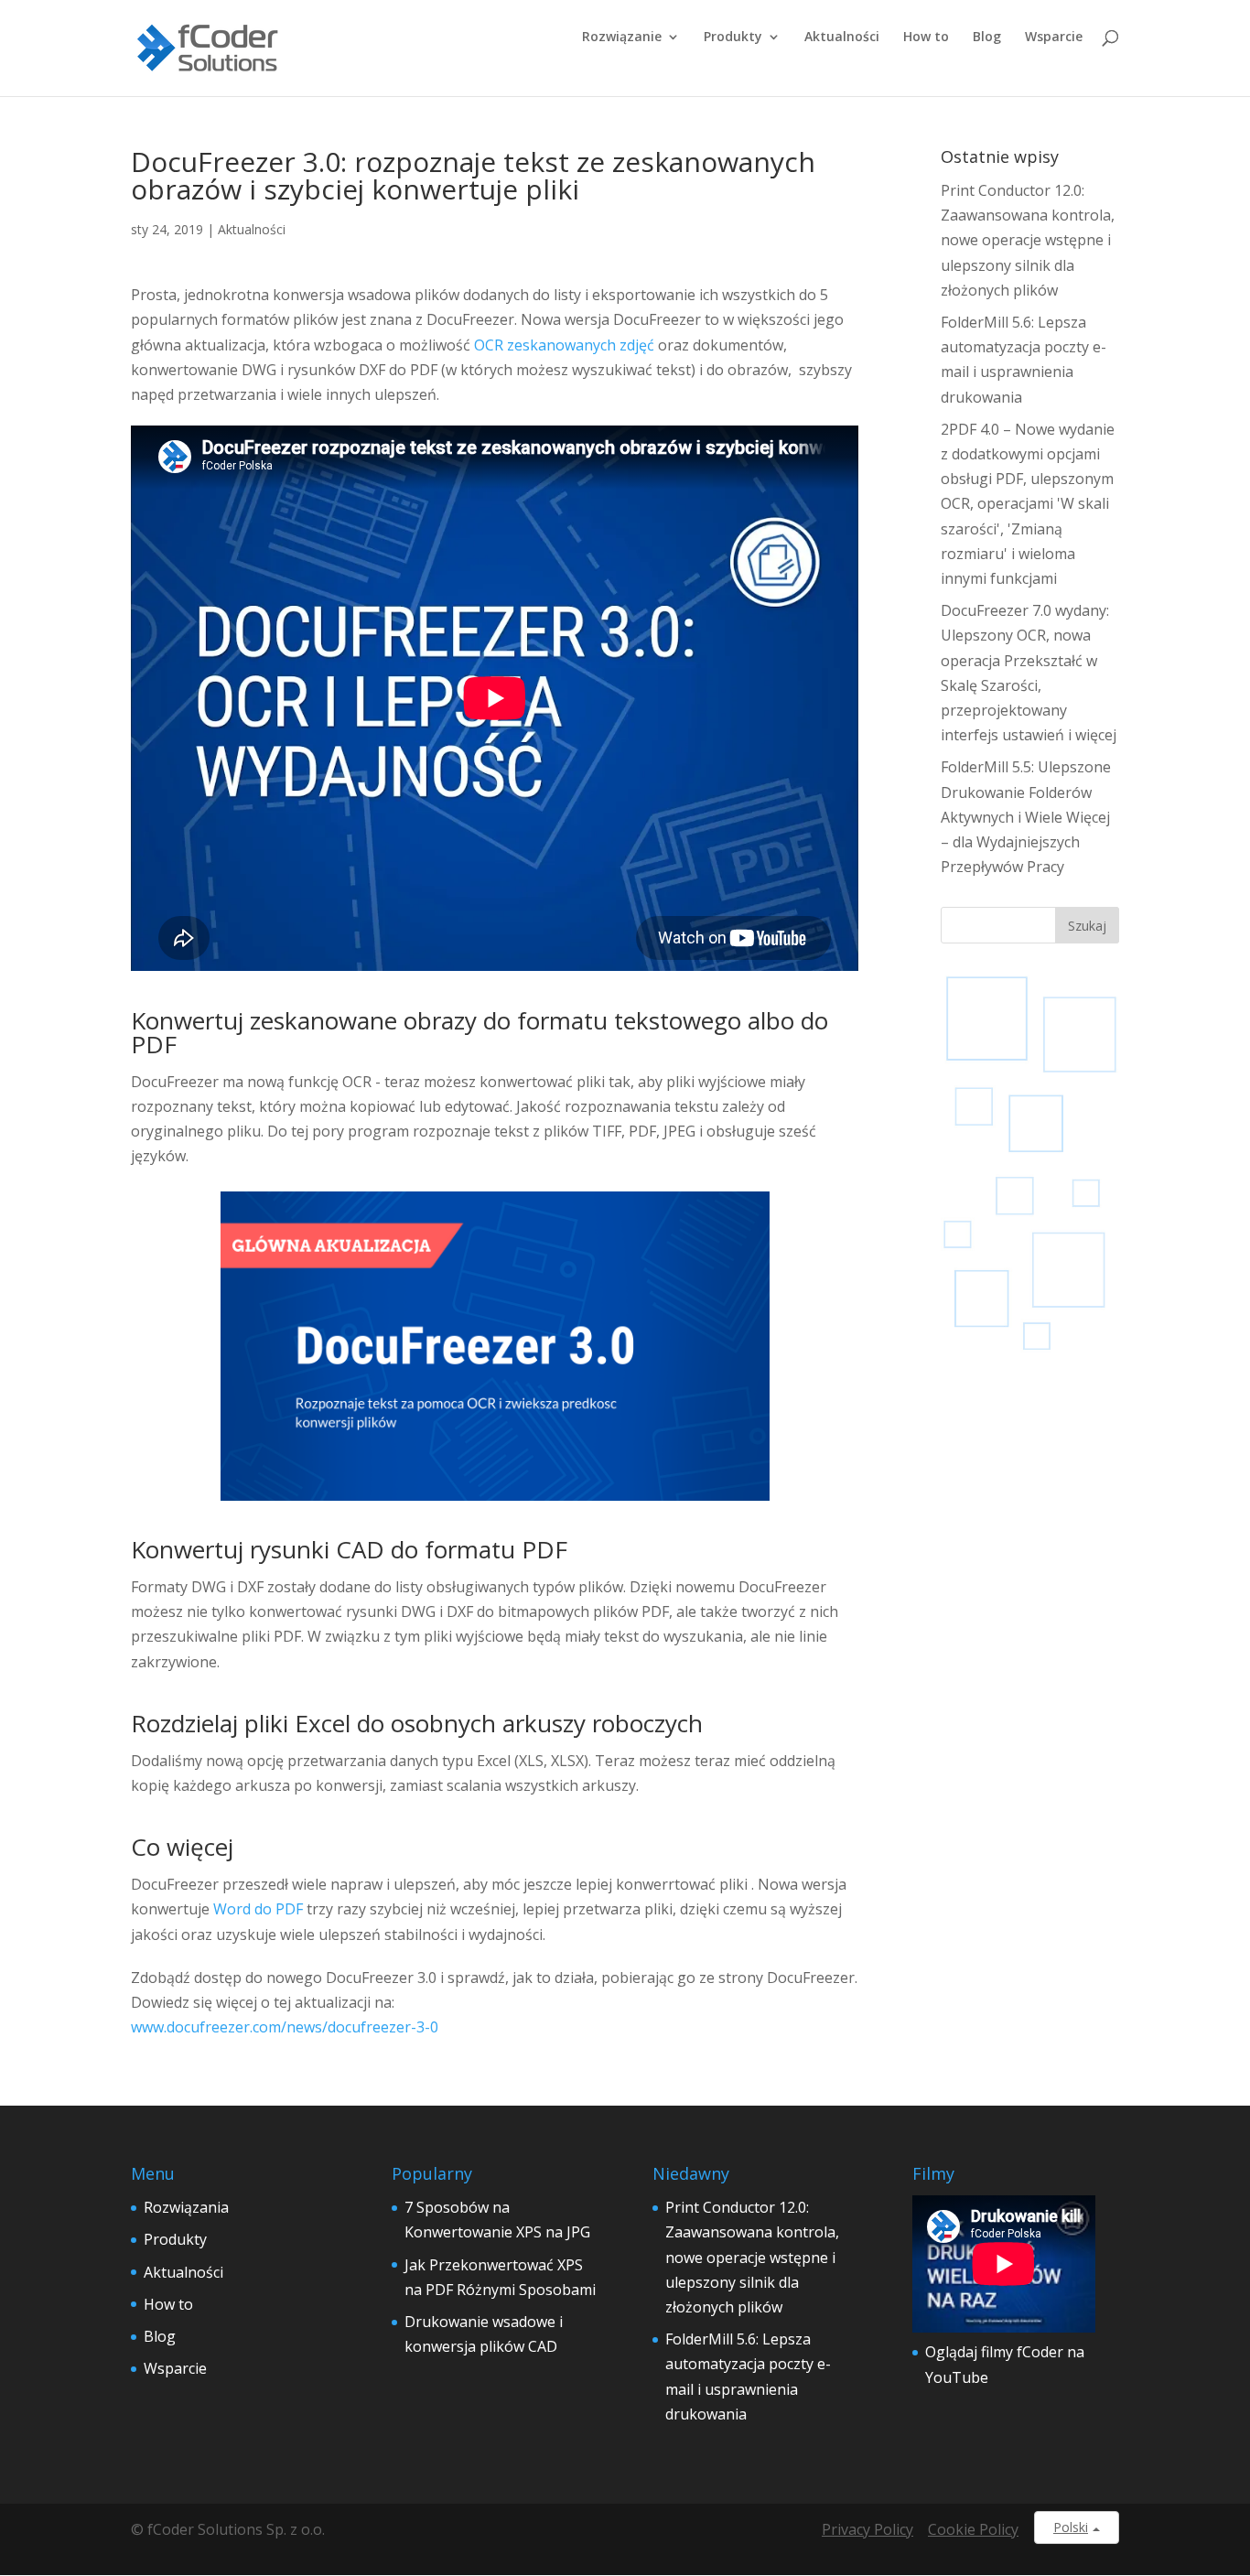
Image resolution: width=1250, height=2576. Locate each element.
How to (926, 38)
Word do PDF (258, 1909)
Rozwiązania (186, 2207)
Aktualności (842, 38)
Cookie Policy (973, 2529)
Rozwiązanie (622, 38)
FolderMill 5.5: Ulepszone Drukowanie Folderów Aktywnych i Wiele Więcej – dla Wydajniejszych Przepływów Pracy (1026, 817)
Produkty (733, 38)
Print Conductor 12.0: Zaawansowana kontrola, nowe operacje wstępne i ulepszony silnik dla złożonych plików (1028, 240)
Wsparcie (1054, 38)
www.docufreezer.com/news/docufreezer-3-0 (285, 2027)
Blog (987, 38)
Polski (1071, 2527)
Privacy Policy (867, 2529)
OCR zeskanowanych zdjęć (564, 345)
